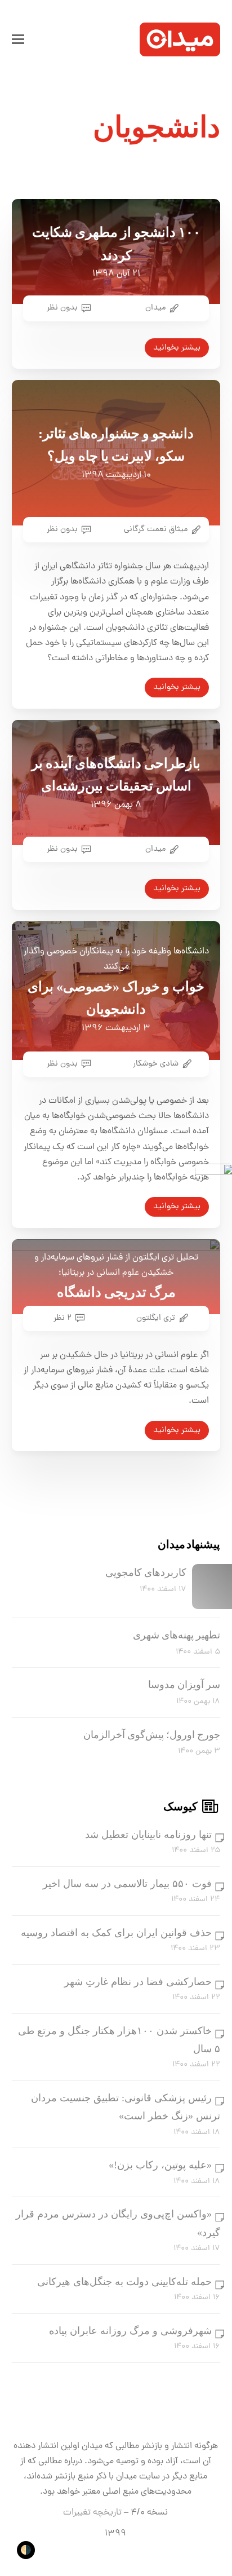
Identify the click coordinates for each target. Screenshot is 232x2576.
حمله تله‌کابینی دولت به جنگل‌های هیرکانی (124, 2282)
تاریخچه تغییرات (92, 2513)
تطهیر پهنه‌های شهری (177, 1635)
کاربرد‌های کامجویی (146, 1572)
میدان (155, 308)
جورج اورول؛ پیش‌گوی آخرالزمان (152, 1735)
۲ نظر (63, 1318)
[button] (18, 39)
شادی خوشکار (156, 1064)
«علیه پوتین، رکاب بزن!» (160, 2165)
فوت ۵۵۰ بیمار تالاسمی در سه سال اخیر (127, 1884)
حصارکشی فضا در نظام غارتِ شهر (138, 1982)
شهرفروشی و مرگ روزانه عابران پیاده (130, 2331)
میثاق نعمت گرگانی (156, 529)
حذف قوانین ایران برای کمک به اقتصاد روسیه (116, 1933)
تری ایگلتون (156, 1318)
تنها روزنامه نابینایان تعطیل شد (148, 1835)
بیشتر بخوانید (177, 348)
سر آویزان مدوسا (184, 1685)
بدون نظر (62, 308)
